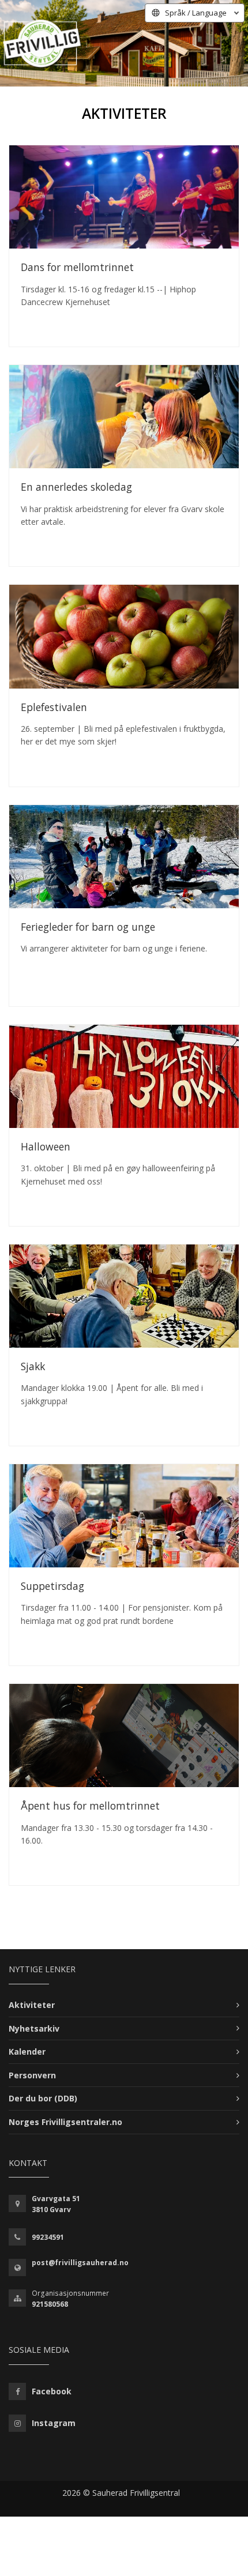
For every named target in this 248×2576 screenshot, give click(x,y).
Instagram (54, 2423)
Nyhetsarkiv (34, 2028)
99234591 (48, 2237)
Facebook (52, 2391)
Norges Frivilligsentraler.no (65, 2122)
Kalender (27, 2052)
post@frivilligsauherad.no (80, 2263)
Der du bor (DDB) (43, 2098)
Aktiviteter (32, 2005)
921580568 (50, 2304)
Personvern (32, 2075)
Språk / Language (196, 13)
